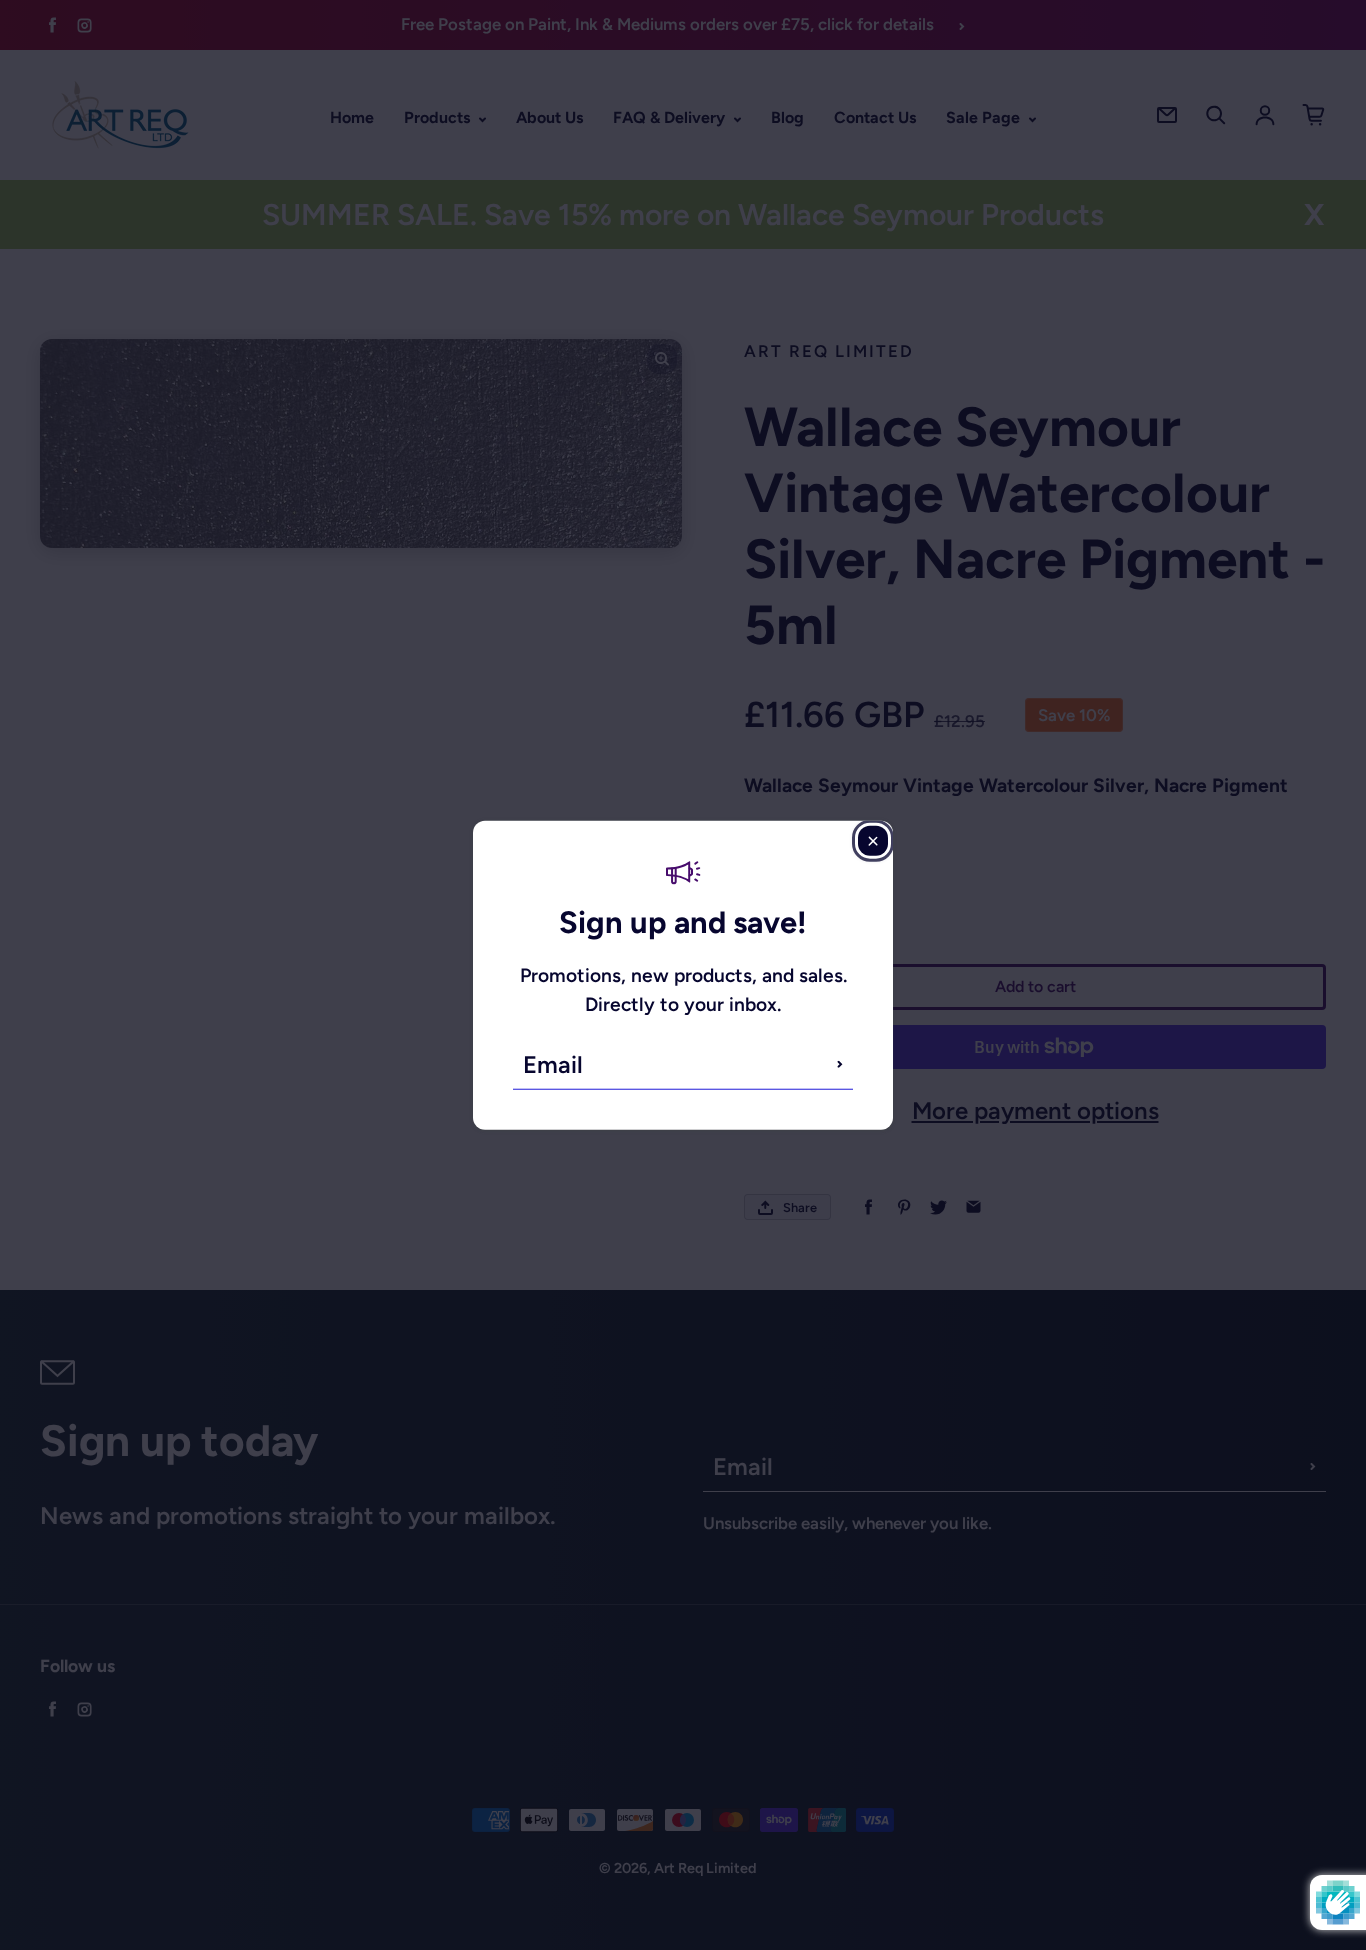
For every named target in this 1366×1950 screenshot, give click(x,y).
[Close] (873, 841)
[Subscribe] (840, 1064)
